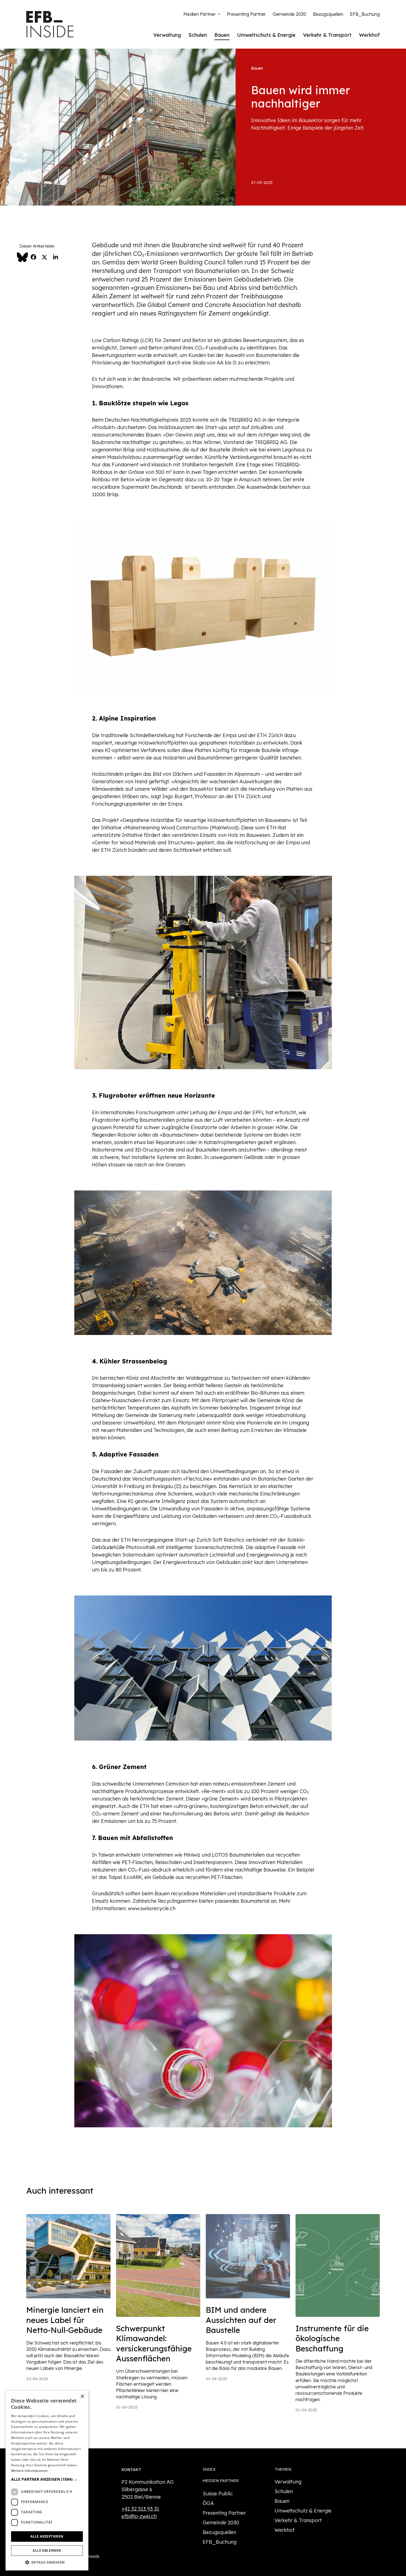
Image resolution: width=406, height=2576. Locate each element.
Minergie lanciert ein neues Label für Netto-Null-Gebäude (65, 2320)
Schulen (198, 35)
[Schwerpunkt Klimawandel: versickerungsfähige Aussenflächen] (158, 2265)
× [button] (82, 2397)
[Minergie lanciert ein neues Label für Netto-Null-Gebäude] (68, 2256)
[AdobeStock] (248, 2256)
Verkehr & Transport (327, 35)
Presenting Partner (246, 14)
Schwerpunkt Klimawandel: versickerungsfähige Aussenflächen (154, 2343)
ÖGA (208, 2503)
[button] (47, 2479)
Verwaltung (167, 35)
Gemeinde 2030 (289, 14)
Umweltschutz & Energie (266, 35)
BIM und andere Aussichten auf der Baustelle (241, 2320)
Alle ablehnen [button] (47, 2550)
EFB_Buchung (365, 14)
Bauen (222, 35)
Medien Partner (200, 14)
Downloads (89, 2556)
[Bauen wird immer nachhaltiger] (118, 127)
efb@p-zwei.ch (139, 2516)
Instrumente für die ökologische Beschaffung (332, 2338)
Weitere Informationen (29, 2471)
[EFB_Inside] (50, 24)
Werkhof (369, 35)
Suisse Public (218, 2494)
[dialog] (47, 2481)
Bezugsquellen (328, 14)
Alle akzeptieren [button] (47, 2536)
